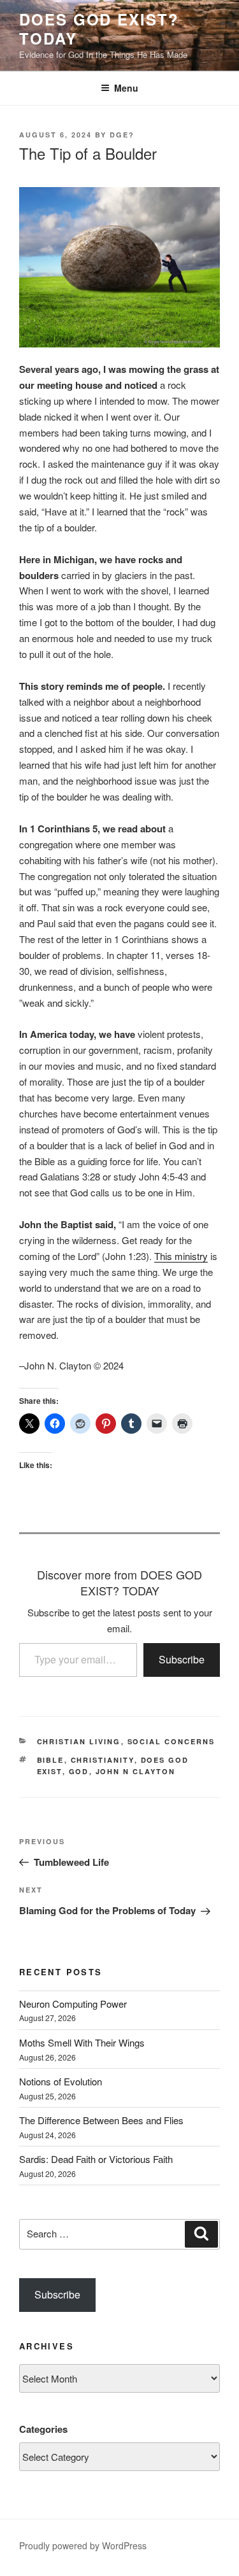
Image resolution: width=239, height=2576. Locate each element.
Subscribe (182, 1659)
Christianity (103, 1760)
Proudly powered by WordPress (83, 2545)
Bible (51, 1760)
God (79, 1771)
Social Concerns (171, 1741)
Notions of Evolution (61, 2081)
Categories (43, 2429)
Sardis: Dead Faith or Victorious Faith (96, 2159)
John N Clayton (136, 1771)
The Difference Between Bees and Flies (101, 2120)
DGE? (122, 135)
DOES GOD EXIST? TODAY (99, 29)
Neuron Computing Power (73, 2004)
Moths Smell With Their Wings (82, 2042)
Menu (126, 88)
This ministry (181, 1256)
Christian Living (79, 1741)
